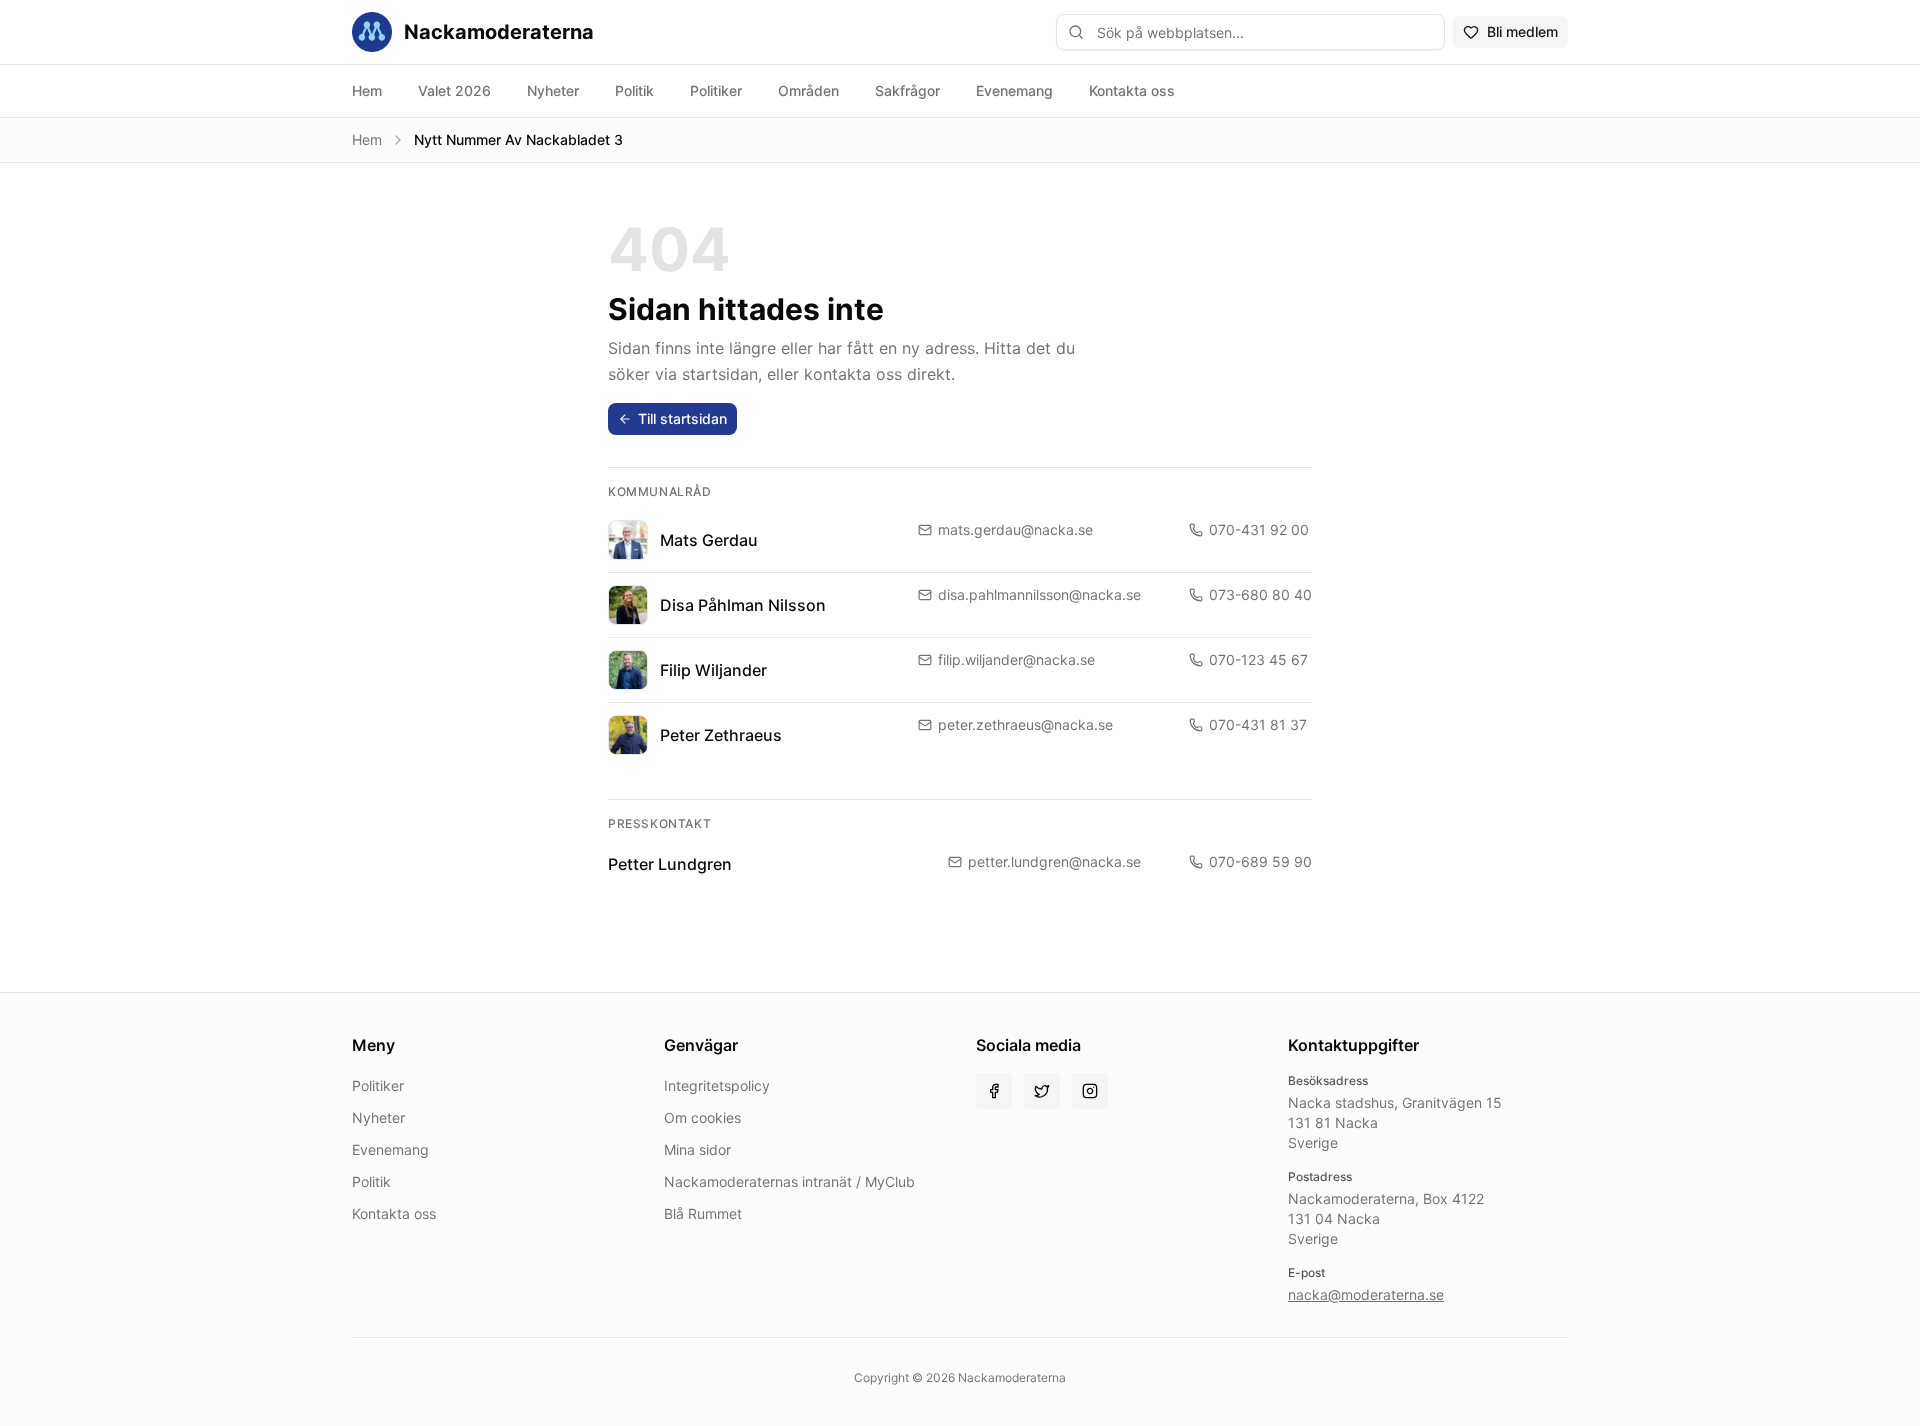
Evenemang (1014, 90)
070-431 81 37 (1258, 724)
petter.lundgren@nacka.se (1054, 861)
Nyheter (553, 90)
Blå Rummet (703, 1213)
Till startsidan (682, 418)
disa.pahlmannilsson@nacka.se (1039, 594)
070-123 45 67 (1258, 659)
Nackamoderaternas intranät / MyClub (789, 1181)
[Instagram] (1090, 1091)
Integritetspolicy (717, 1085)
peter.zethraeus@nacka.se (1025, 724)
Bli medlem (1522, 31)
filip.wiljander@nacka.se (1016, 659)
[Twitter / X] (1042, 1091)
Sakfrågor (907, 90)
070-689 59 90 (1260, 861)
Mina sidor (697, 1149)
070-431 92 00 (1259, 529)
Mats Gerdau (709, 540)
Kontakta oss (1132, 90)
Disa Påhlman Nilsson (743, 605)
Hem (367, 90)
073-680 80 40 (1260, 594)
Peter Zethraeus (721, 735)
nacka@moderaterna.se (1366, 1294)
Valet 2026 (454, 90)
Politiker (716, 90)
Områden (808, 90)
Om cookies (702, 1117)
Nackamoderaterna (499, 32)
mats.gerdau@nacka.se (1015, 529)
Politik (634, 90)
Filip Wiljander (713, 670)
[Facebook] (994, 1091)
